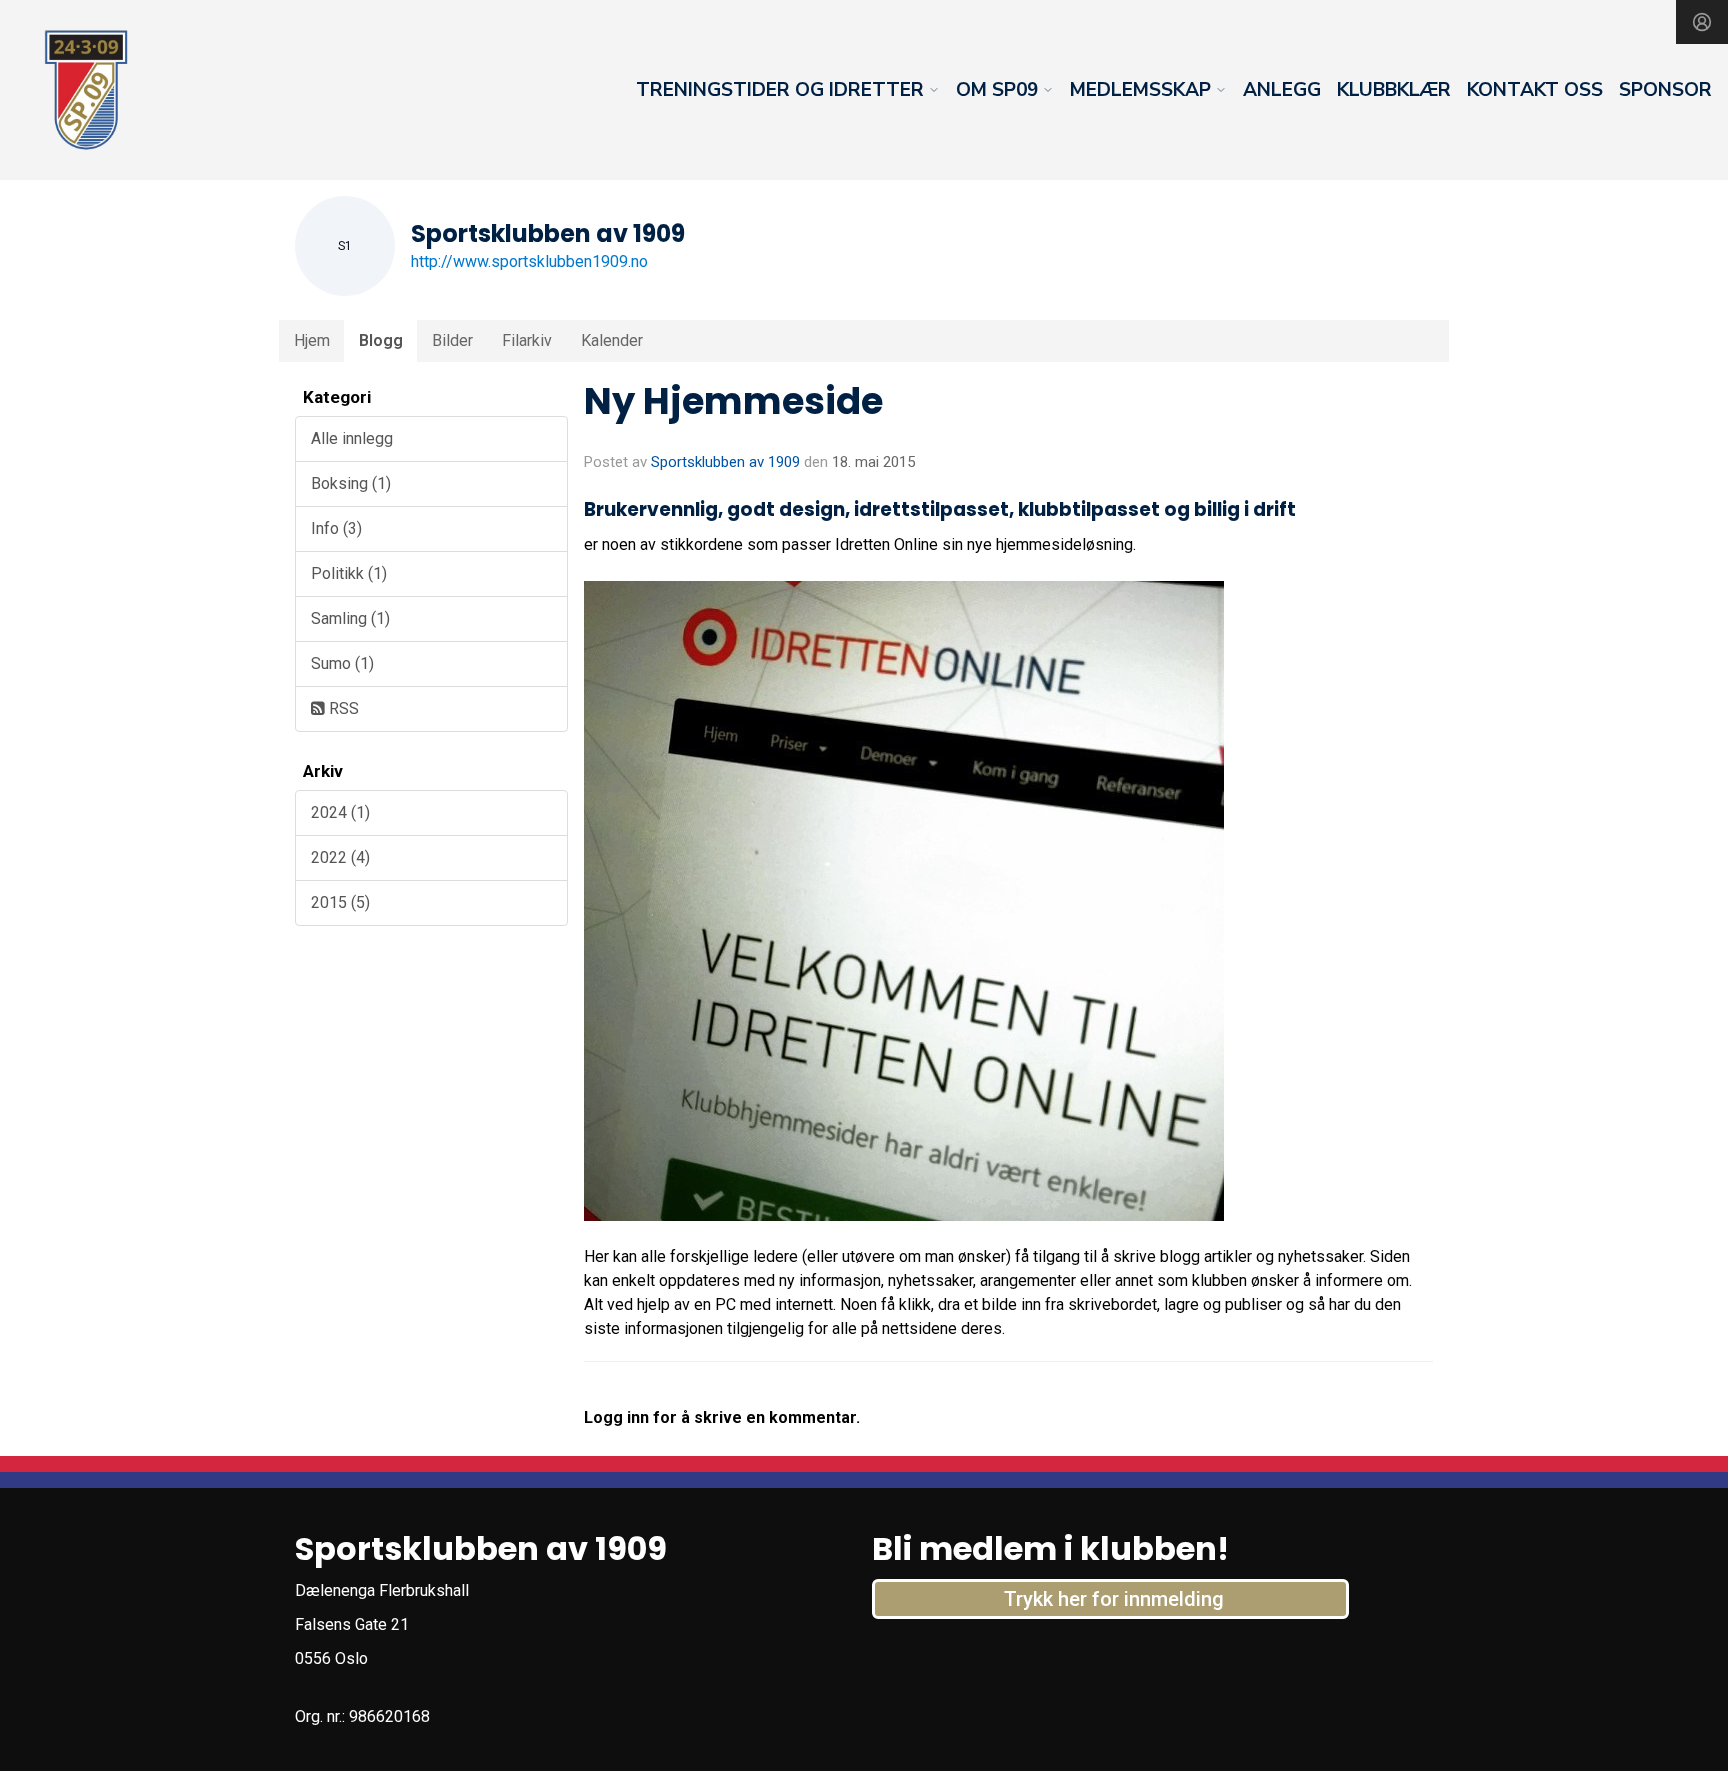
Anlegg (1282, 90)
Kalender (612, 340)
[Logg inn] (1702, 22)
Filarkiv (527, 340)
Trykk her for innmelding (1114, 1599)
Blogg (381, 340)
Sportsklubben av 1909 (725, 462)
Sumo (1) (342, 663)
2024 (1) (340, 812)
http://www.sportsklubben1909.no (529, 261)
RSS (342, 708)
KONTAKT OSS (1535, 90)
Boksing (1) (351, 483)
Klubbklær (1394, 90)
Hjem (312, 340)
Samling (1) (350, 618)
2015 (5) (340, 902)
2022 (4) (340, 857)
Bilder (452, 340)
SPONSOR (1665, 90)
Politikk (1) (349, 573)
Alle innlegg (352, 438)
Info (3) (336, 528)
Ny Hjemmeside (733, 401)
